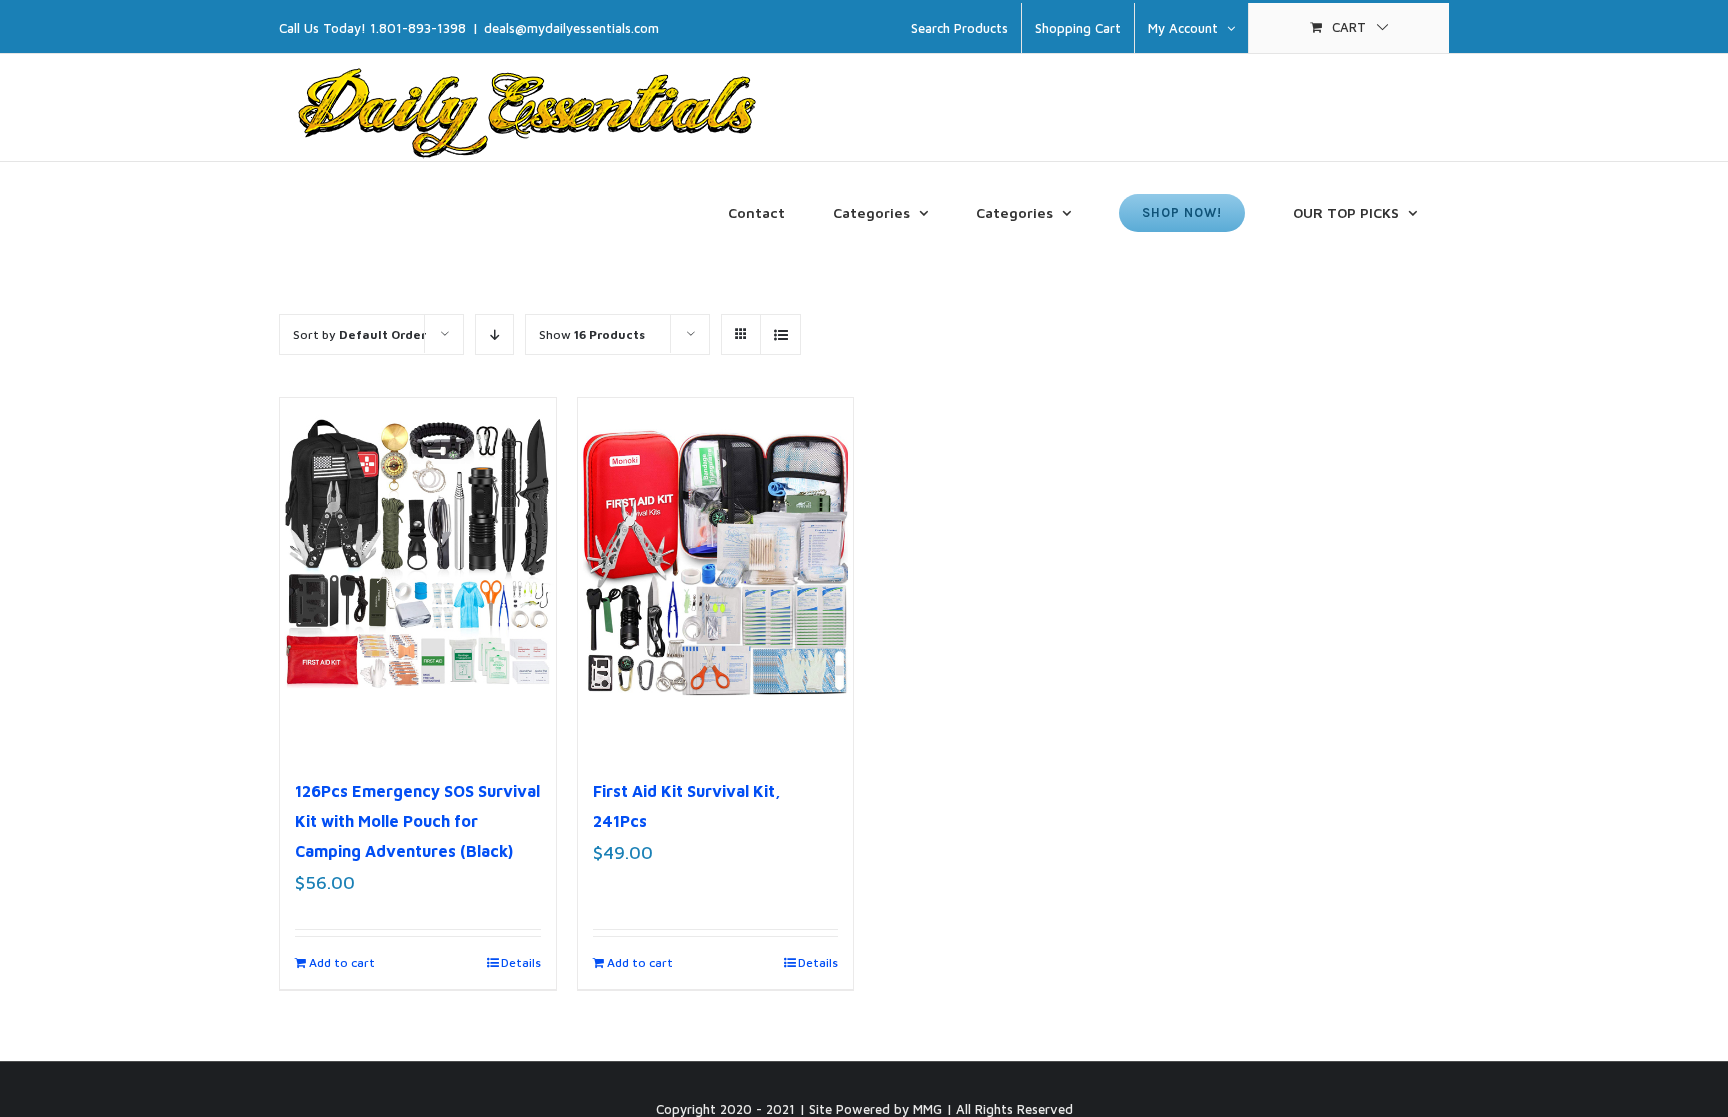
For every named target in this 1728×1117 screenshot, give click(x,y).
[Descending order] (494, 334)
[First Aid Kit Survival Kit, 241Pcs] (716, 577)
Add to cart (342, 962)
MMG (927, 1109)
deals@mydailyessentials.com (571, 28)
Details (521, 962)
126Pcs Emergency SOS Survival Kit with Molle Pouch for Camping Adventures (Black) (417, 821)
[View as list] (780, 334)
